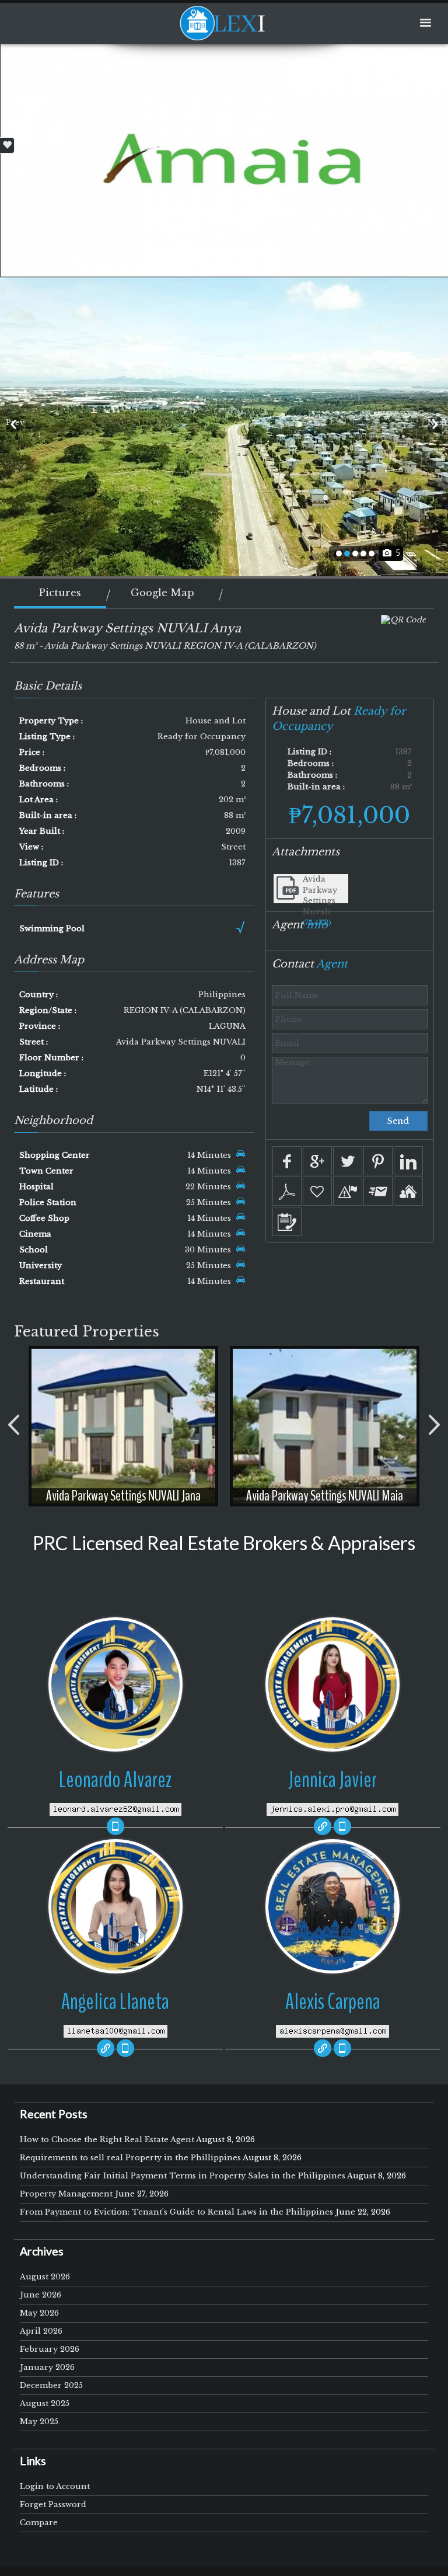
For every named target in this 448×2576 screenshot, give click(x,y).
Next (435, 422)
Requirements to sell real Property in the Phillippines (130, 2158)
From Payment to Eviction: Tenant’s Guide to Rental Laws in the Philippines (176, 2212)
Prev (13, 422)
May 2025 (39, 2422)
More (123, 1413)
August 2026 (45, 2277)
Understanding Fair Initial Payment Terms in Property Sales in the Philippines (183, 2176)
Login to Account (55, 2486)
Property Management (66, 2194)
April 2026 (41, 2331)
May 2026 (39, 2313)
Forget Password (53, 2504)
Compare (39, 2523)
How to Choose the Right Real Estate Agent (107, 2140)
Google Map (162, 593)
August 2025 (45, 2403)
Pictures (60, 593)
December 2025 (51, 2385)
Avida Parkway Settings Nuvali (320, 895)
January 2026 (47, 2367)
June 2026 (41, 2295)
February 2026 (50, 2349)
